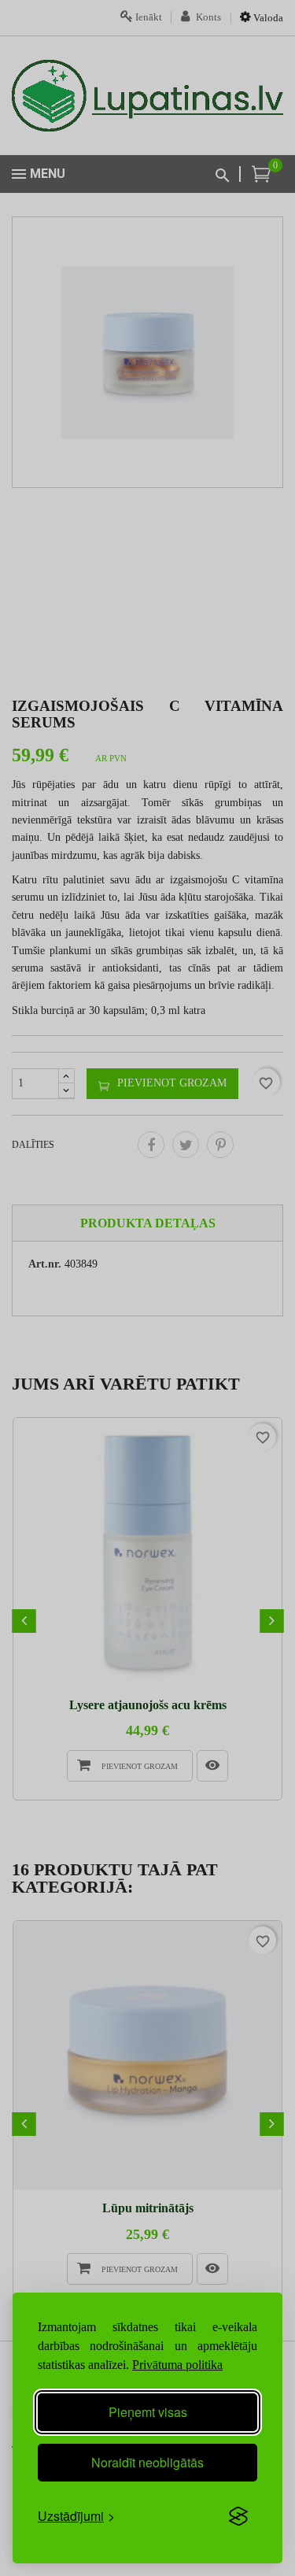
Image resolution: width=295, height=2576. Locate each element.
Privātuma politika (177, 2365)
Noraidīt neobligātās (147, 2462)
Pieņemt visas (148, 2412)
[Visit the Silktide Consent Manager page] (238, 2516)
